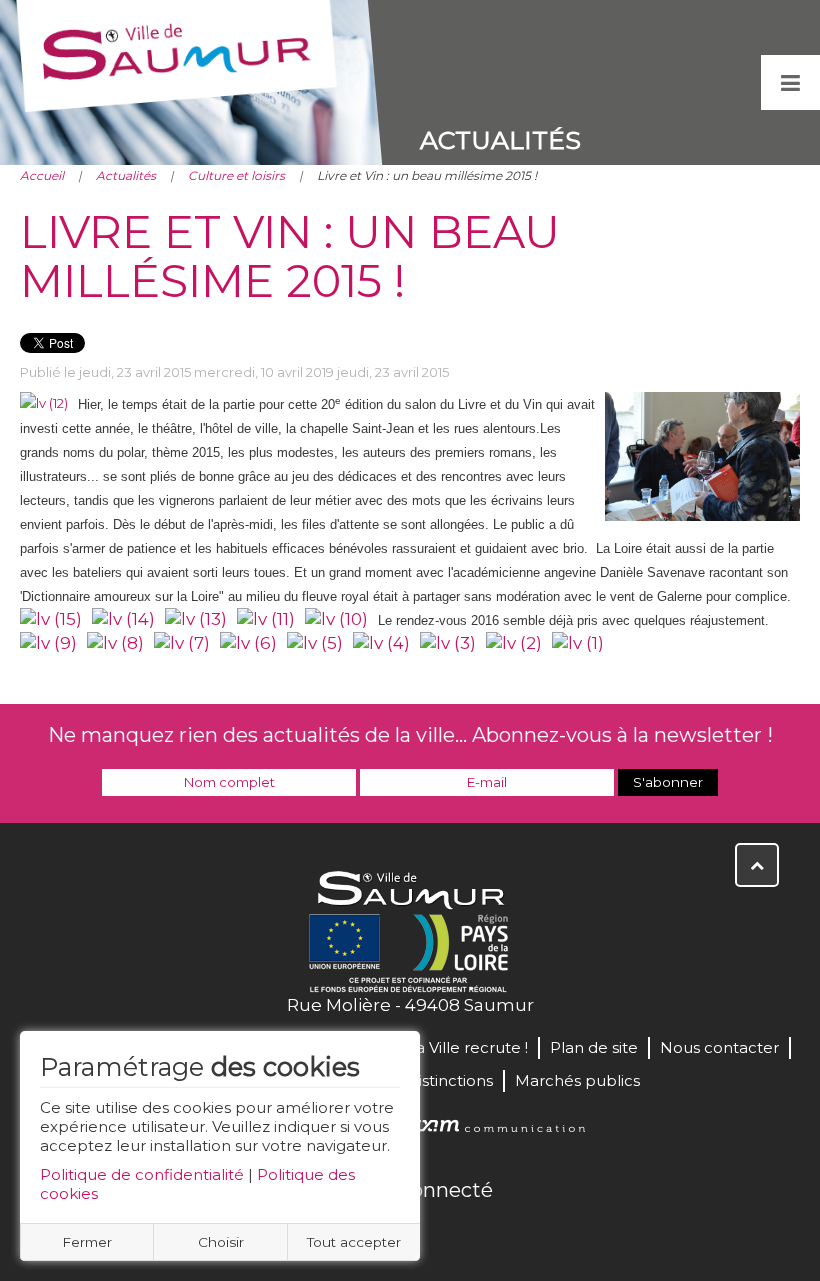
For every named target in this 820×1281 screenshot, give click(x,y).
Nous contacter (719, 1047)
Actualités (126, 175)
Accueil (42, 175)
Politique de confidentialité (142, 1174)
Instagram (476, 1233)
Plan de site (594, 1047)
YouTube (432, 1233)
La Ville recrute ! (467, 1047)
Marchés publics (577, 1080)
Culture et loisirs (236, 175)
